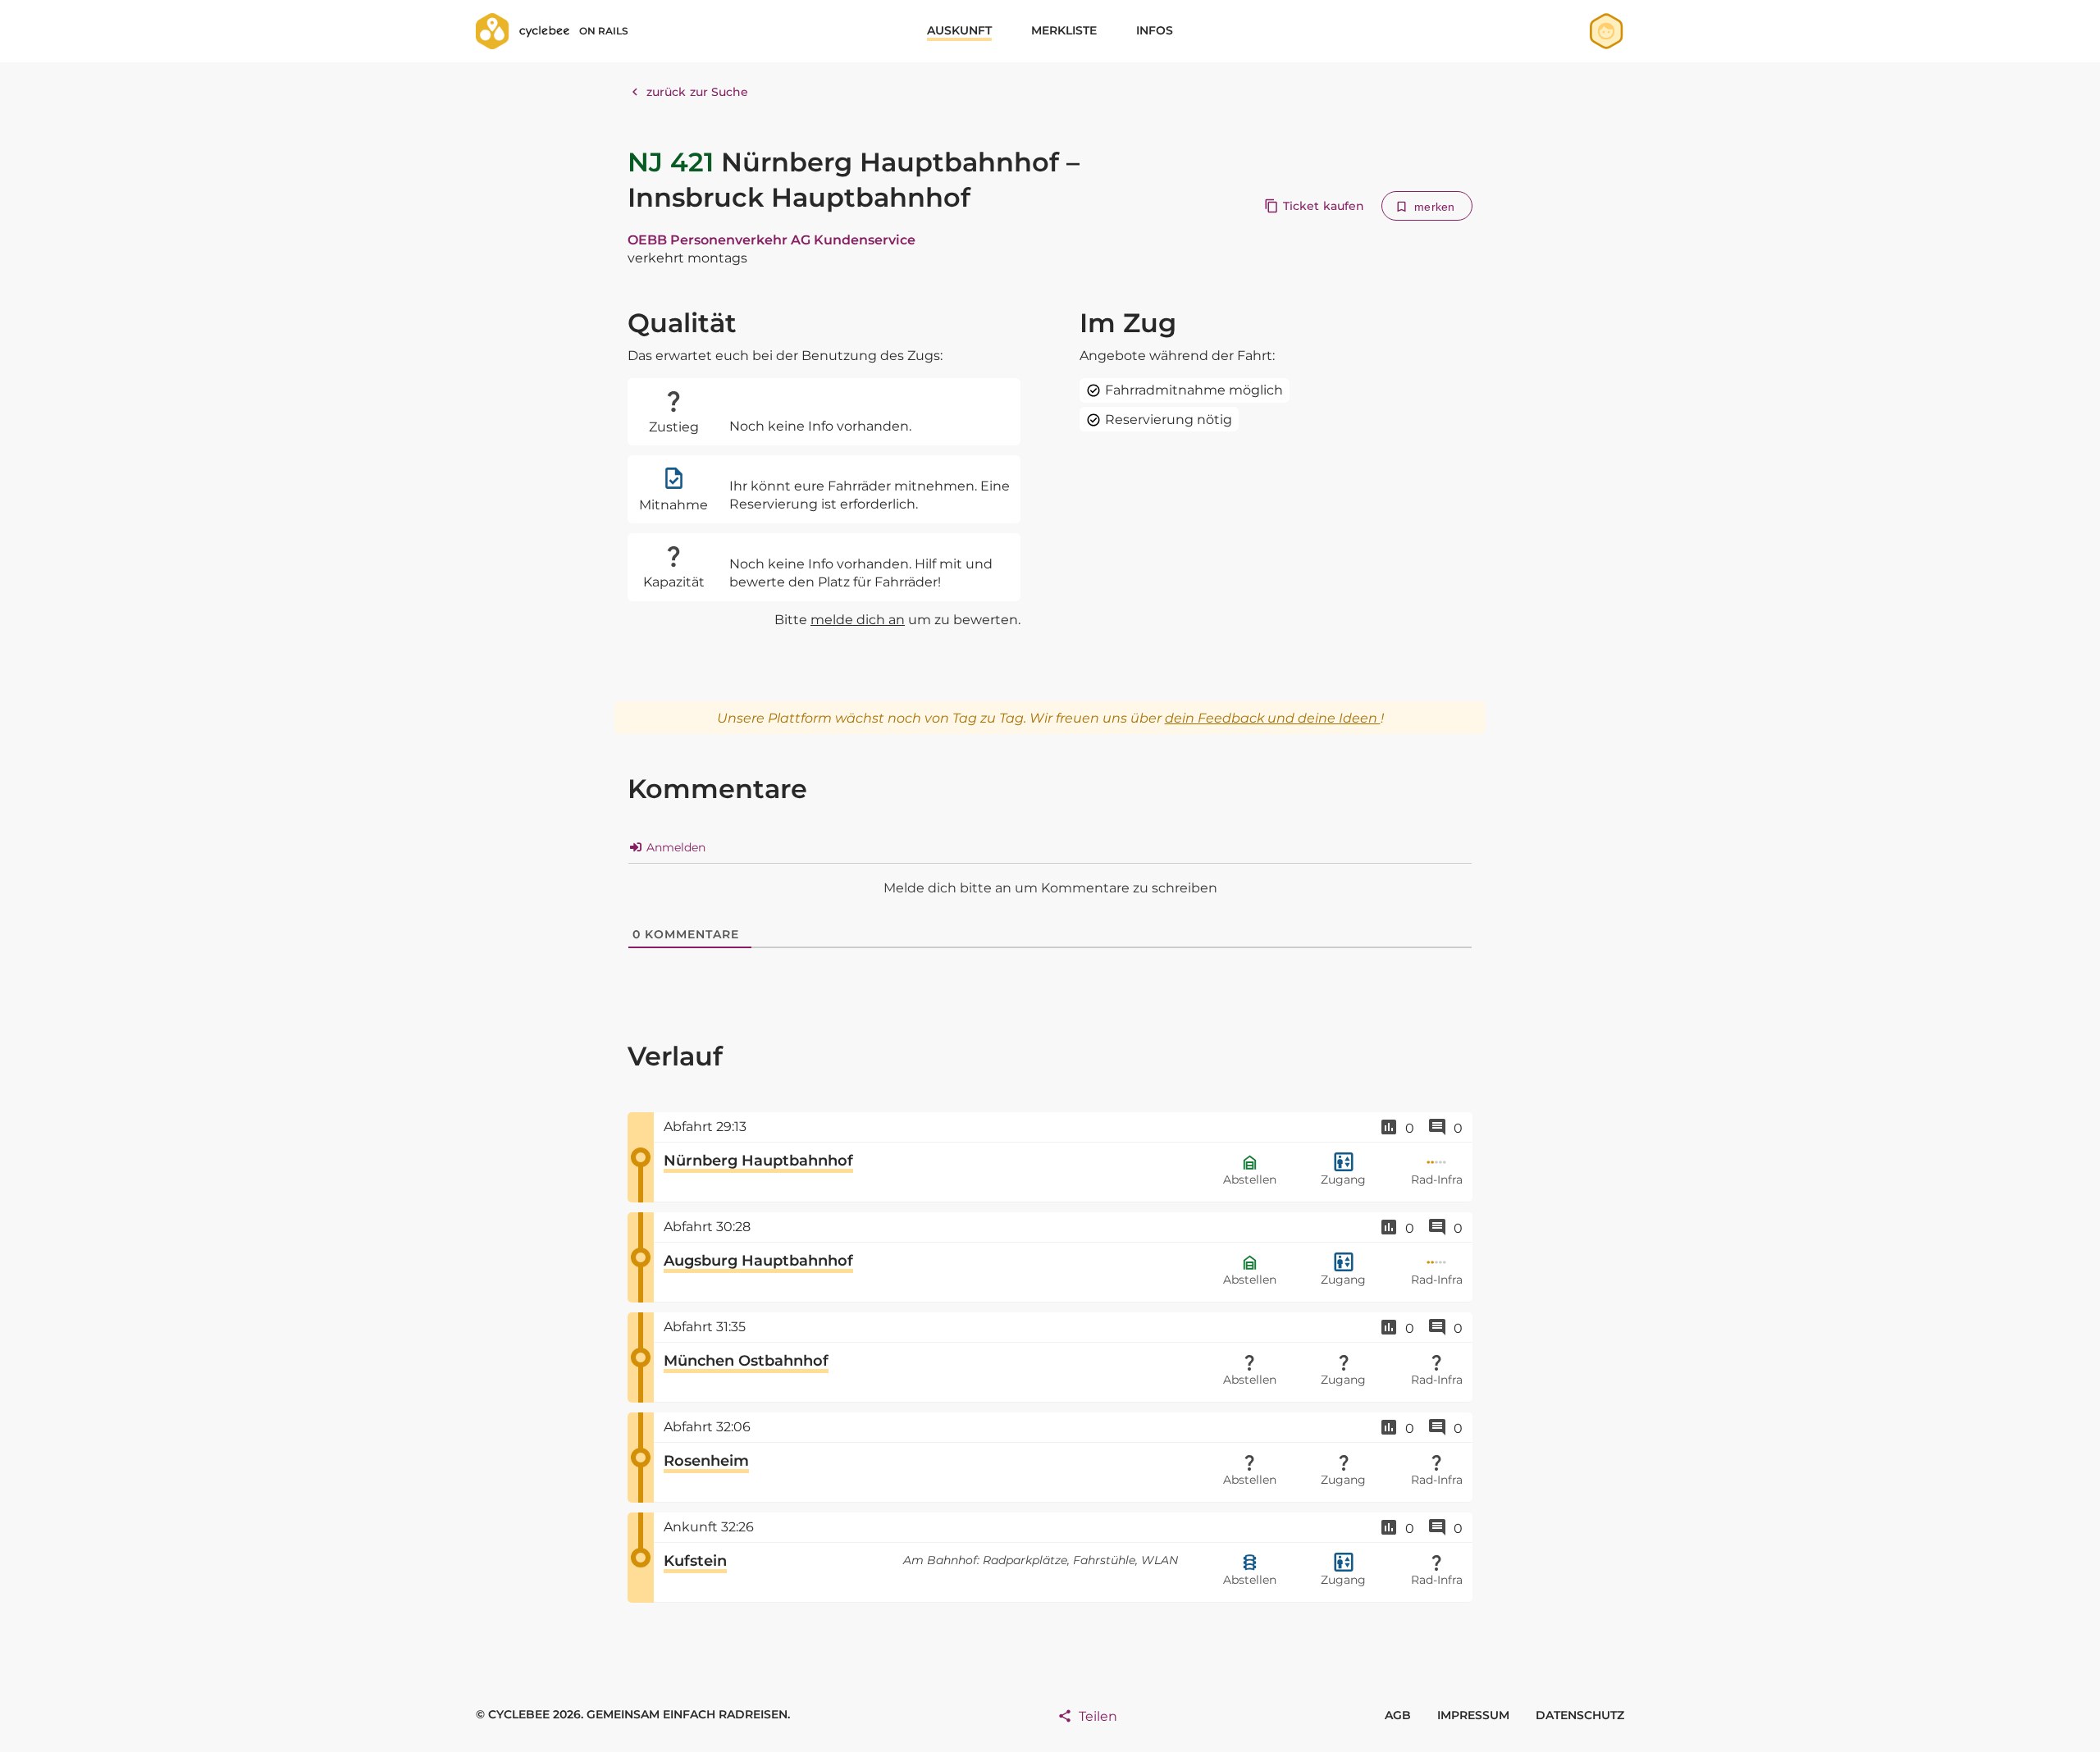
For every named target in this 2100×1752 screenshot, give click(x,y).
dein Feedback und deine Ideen (1273, 718)
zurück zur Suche (698, 92)
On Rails (604, 31)
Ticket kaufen (1324, 206)
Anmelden (674, 847)
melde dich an (858, 620)
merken (1434, 207)
